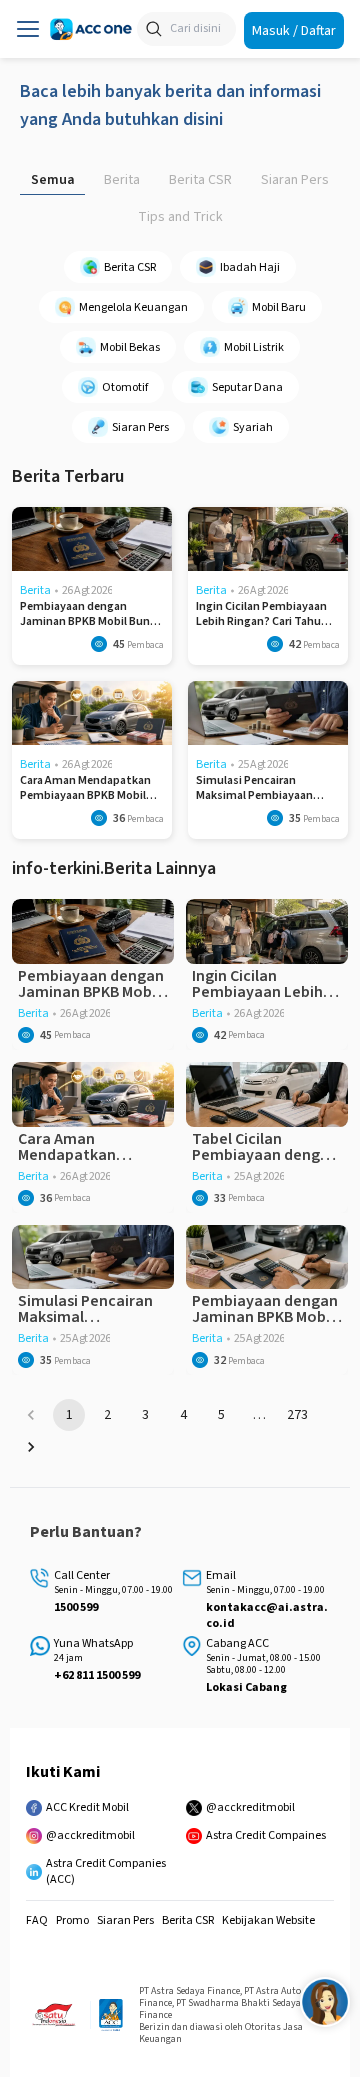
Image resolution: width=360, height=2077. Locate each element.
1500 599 (76, 1608)
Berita (122, 180)
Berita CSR (200, 180)
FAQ (37, 1921)
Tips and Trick (180, 217)
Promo (72, 1921)
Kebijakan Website (268, 1921)
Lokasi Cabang (246, 1688)
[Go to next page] (31, 1447)
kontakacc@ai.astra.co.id (267, 1616)
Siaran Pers (295, 180)
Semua (53, 180)
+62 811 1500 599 (97, 1676)
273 (297, 1415)
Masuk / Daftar (294, 30)
